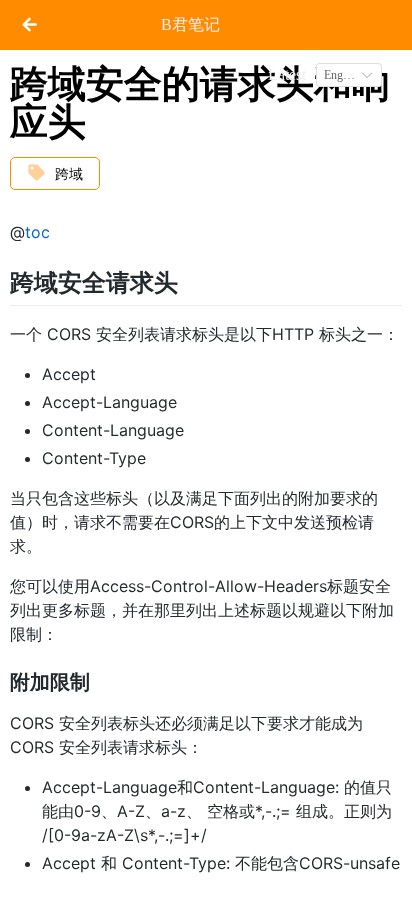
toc (37, 232)
